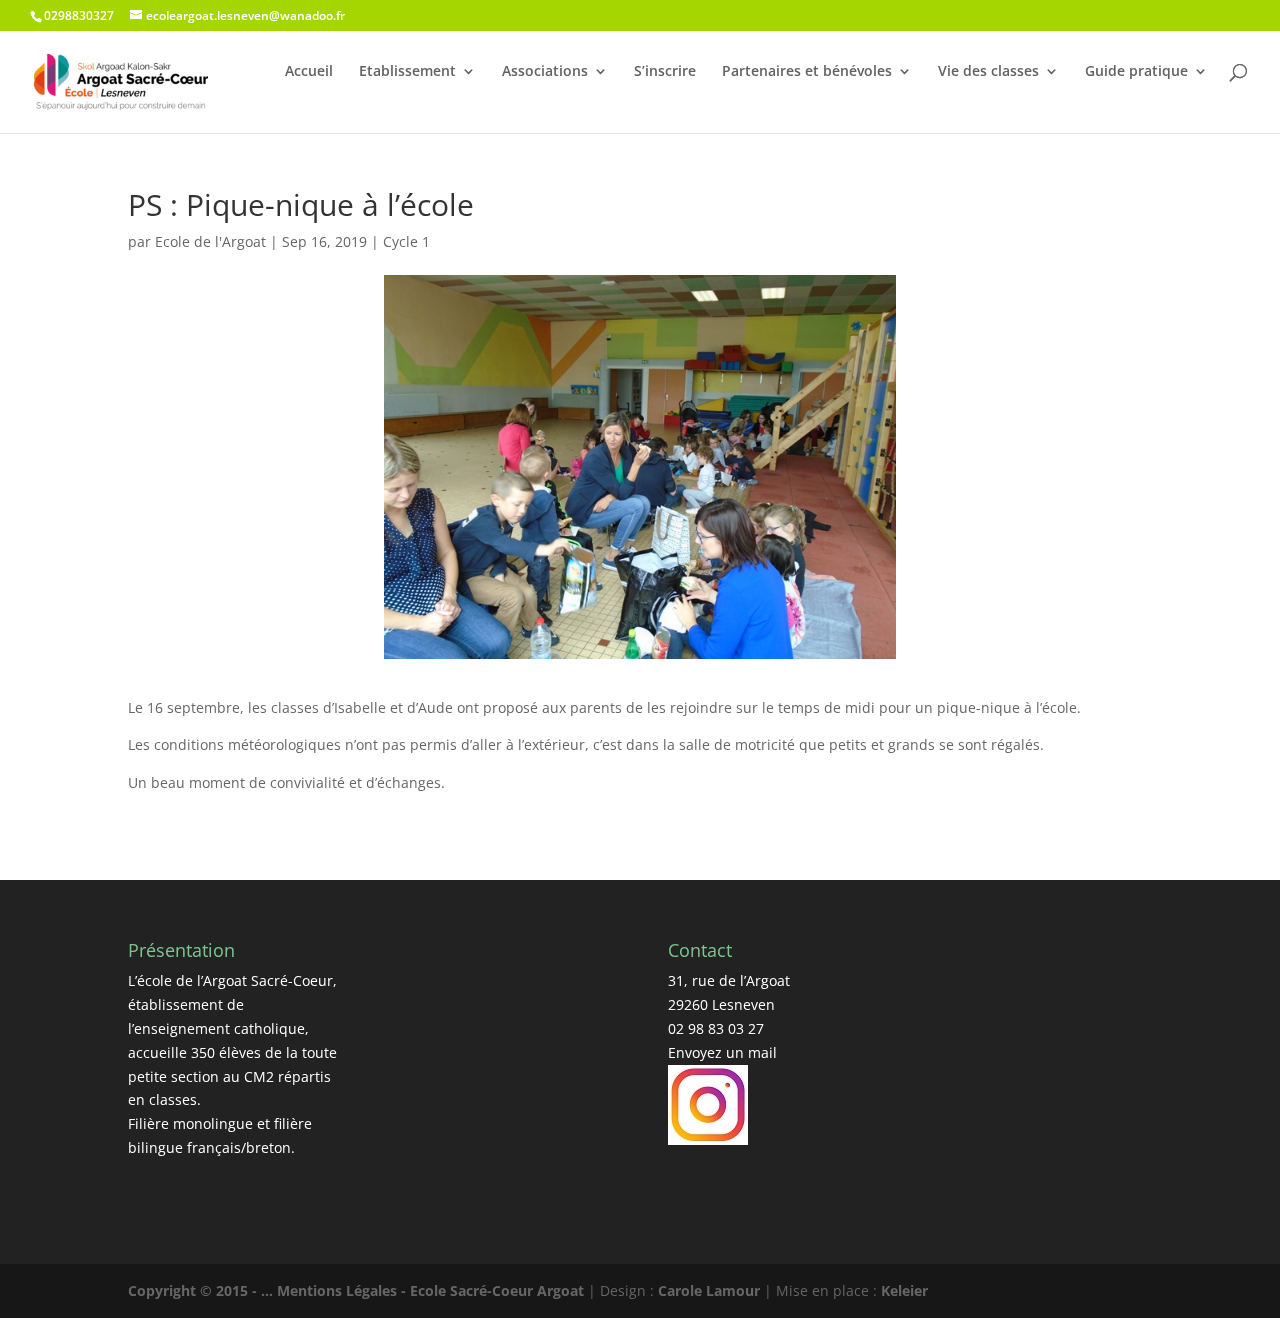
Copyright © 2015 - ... (202, 1290)
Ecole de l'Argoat (210, 241)
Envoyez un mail (722, 1052)
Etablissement (407, 71)
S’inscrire (665, 71)
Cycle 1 (406, 241)
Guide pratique (1136, 71)
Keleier (904, 1290)
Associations (545, 71)
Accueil (309, 71)
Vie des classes (988, 71)
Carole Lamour (709, 1290)
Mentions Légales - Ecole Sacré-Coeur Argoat (432, 1290)
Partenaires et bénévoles (807, 71)
